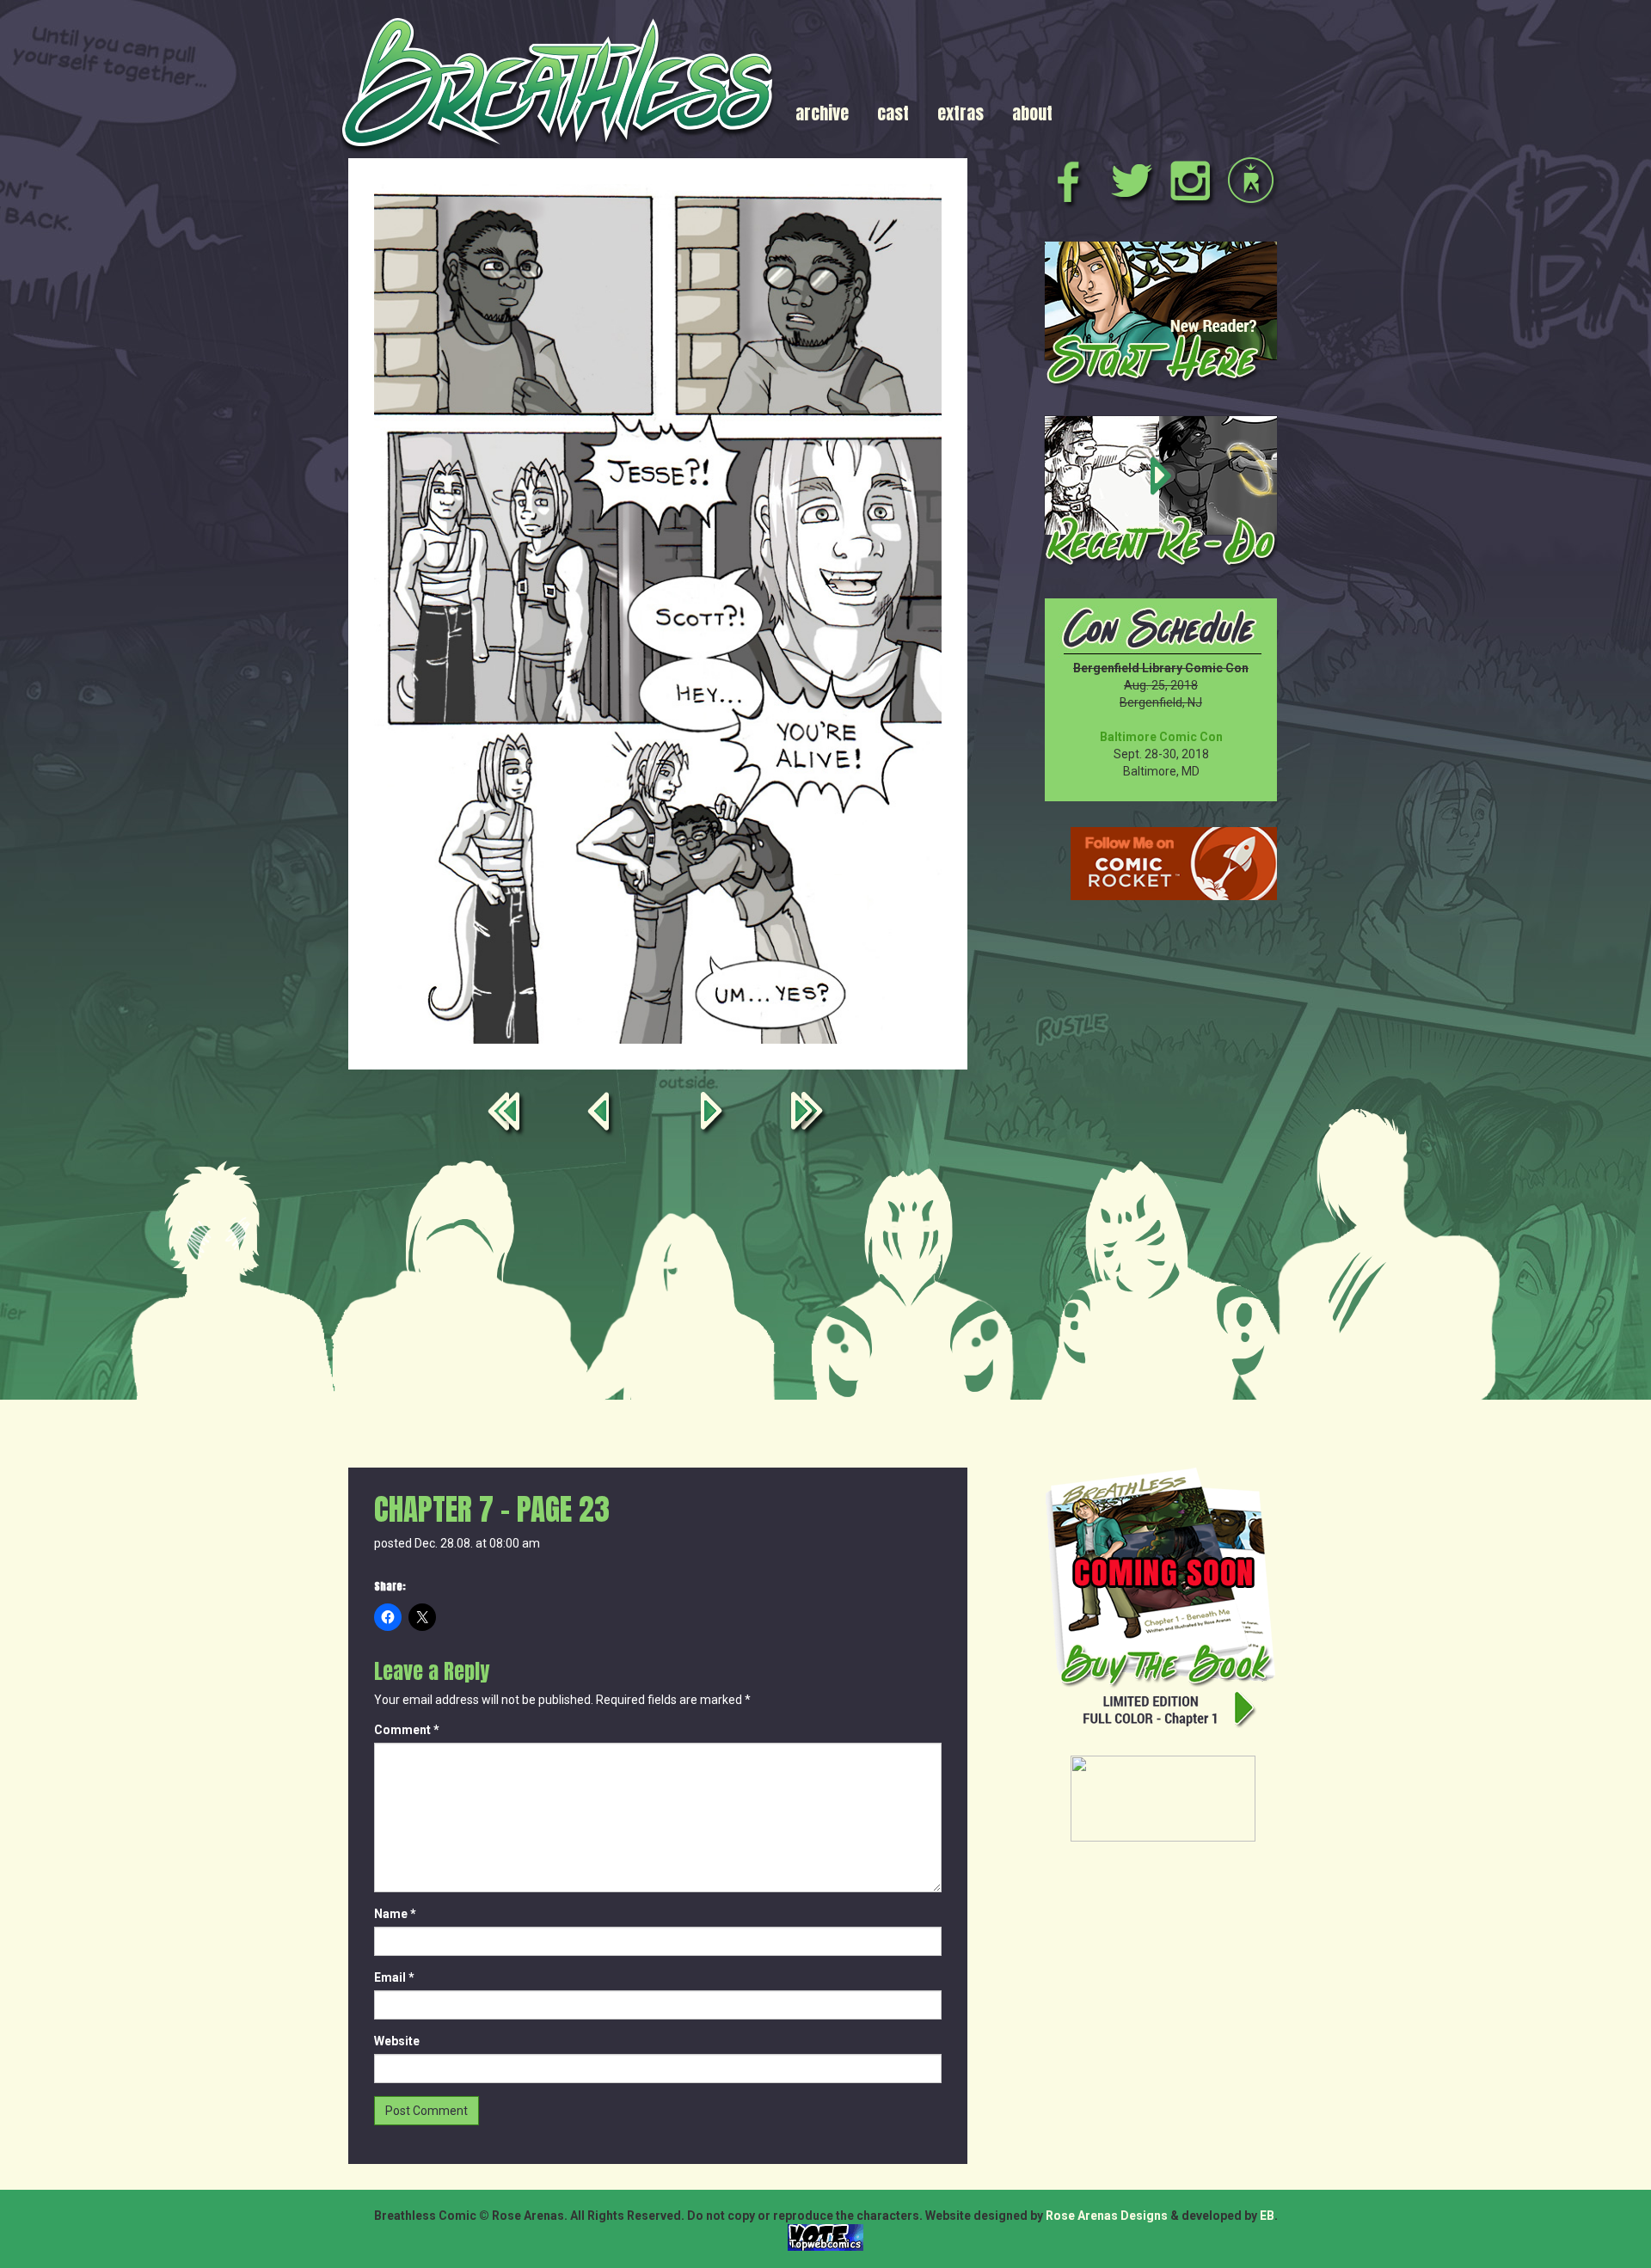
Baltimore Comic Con (1161, 737)
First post (507, 1115)
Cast (893, 113)
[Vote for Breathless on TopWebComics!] (825, 2236)
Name (395, 1914)
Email (394, 1977)
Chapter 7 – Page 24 (715, 1115)
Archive (822, 113)
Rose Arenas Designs (1107, 2216)
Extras (961, 113)
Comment (407, 1730)
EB (1267, 2216)
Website (397, 2041)
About (1032, 113)
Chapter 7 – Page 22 (601, 1115)
